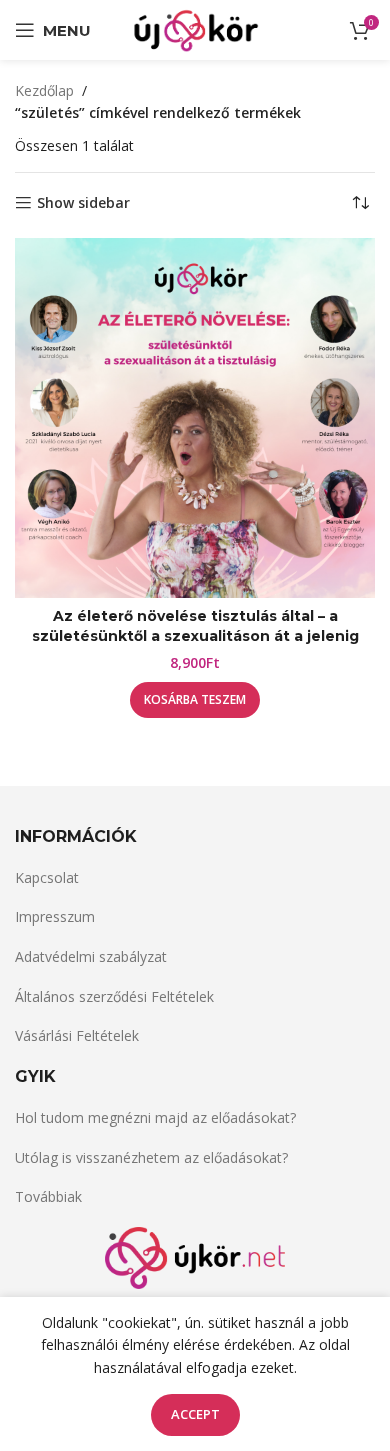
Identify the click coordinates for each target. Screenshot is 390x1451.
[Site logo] (195, 28)
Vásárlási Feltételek (77, 1035)
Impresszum (55, 916)
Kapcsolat (47, 877)
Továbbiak (48, 1196)
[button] (195, 700)
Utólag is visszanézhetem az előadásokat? (151, 1157)
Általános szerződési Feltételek (114, 996)
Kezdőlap (44, 90)
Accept (195, 1414)
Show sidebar (83, 203)
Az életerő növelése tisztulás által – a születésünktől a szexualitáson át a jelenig (195, 626)
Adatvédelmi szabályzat (91, 956)
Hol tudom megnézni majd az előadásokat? (155, 1117)
